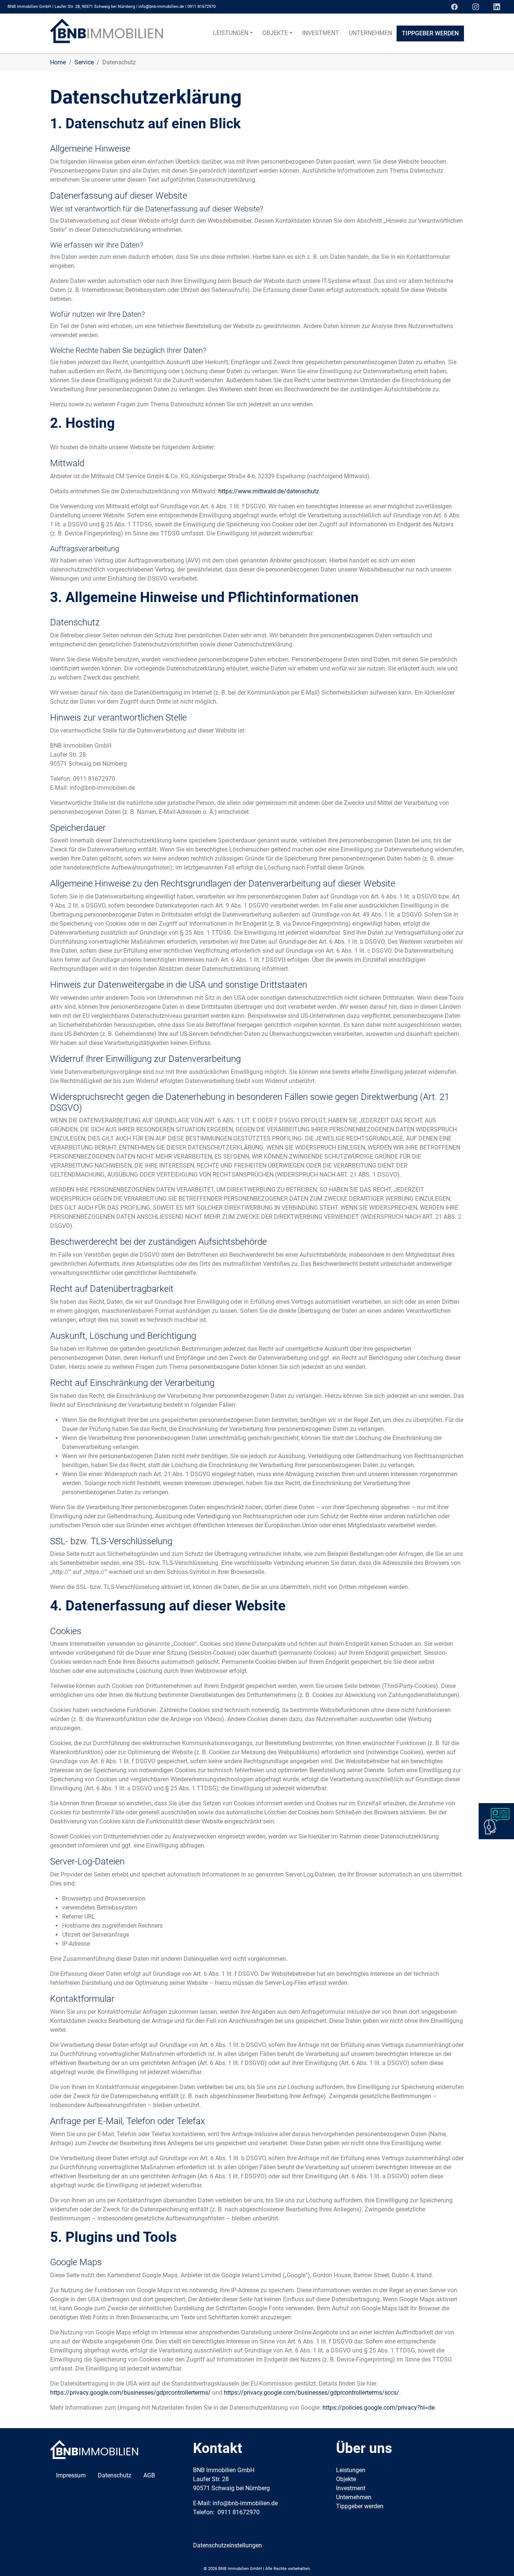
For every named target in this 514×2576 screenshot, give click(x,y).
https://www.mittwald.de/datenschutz (269, 491)
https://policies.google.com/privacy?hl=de (379, 2408)
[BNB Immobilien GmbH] (106, 33)
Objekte (346, 2479)
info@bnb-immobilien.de (161, 7)
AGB (149, 2475)
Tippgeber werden (360, 2506)
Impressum (71, 2475)
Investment (351, 2488)
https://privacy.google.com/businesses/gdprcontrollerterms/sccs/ (312, 2393)
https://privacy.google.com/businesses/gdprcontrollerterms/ (130, 2393)
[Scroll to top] (497, 2559)
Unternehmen (354, 2497)
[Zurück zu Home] (94, 2449)
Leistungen (351, 2470)
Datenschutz (115, 2475)
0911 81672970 (201, 7)
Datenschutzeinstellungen (227, 2545)
